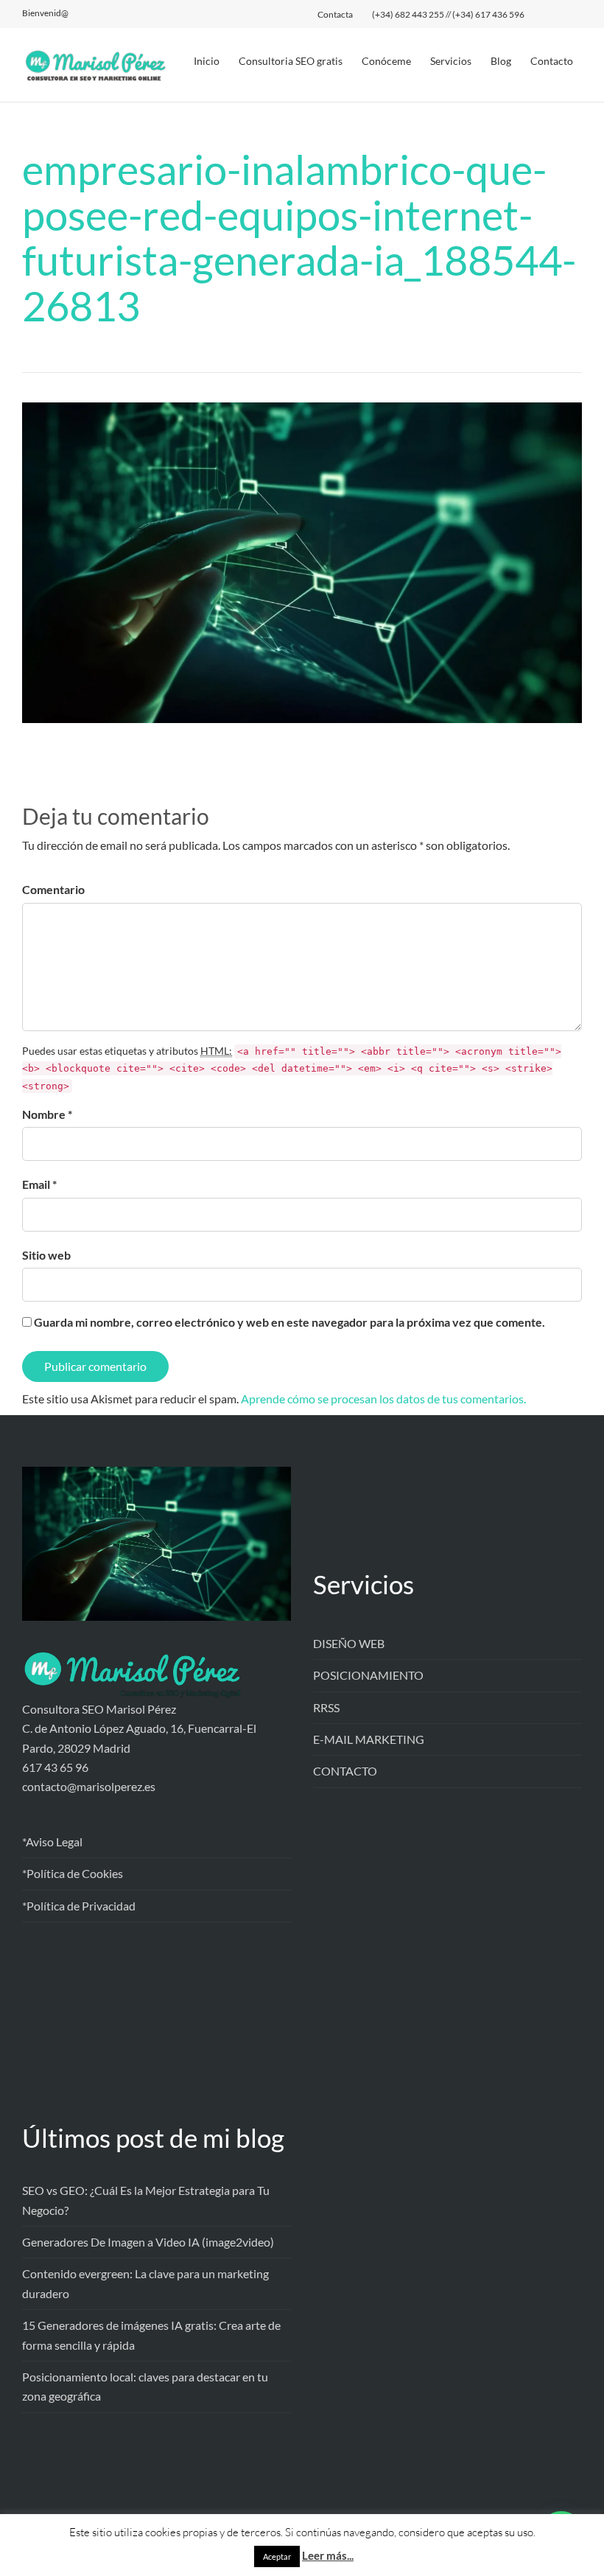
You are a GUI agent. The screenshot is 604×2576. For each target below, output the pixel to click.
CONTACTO (345, 1771)
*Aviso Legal (52, 1842)
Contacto (552, 61)
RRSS (326, 1707)
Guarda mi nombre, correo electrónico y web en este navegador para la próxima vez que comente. (289, 1322)
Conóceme (386, 61)
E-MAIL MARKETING (369, 1739)
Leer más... (328, 2555)
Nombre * (47, 1114)
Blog (501, 61)
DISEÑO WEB (349, 1643)
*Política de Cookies (73, 1873)
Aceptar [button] (277, 2556)
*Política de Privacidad (79, 1906)
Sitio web (46, 1255)
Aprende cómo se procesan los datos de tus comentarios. (383, 1399)
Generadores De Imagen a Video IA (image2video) (148, 2242)
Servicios (451, 61)
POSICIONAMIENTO (368, 1675)
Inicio (207, 61)
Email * (39, 1184)
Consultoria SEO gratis (291, 61)
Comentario (53, 889)
